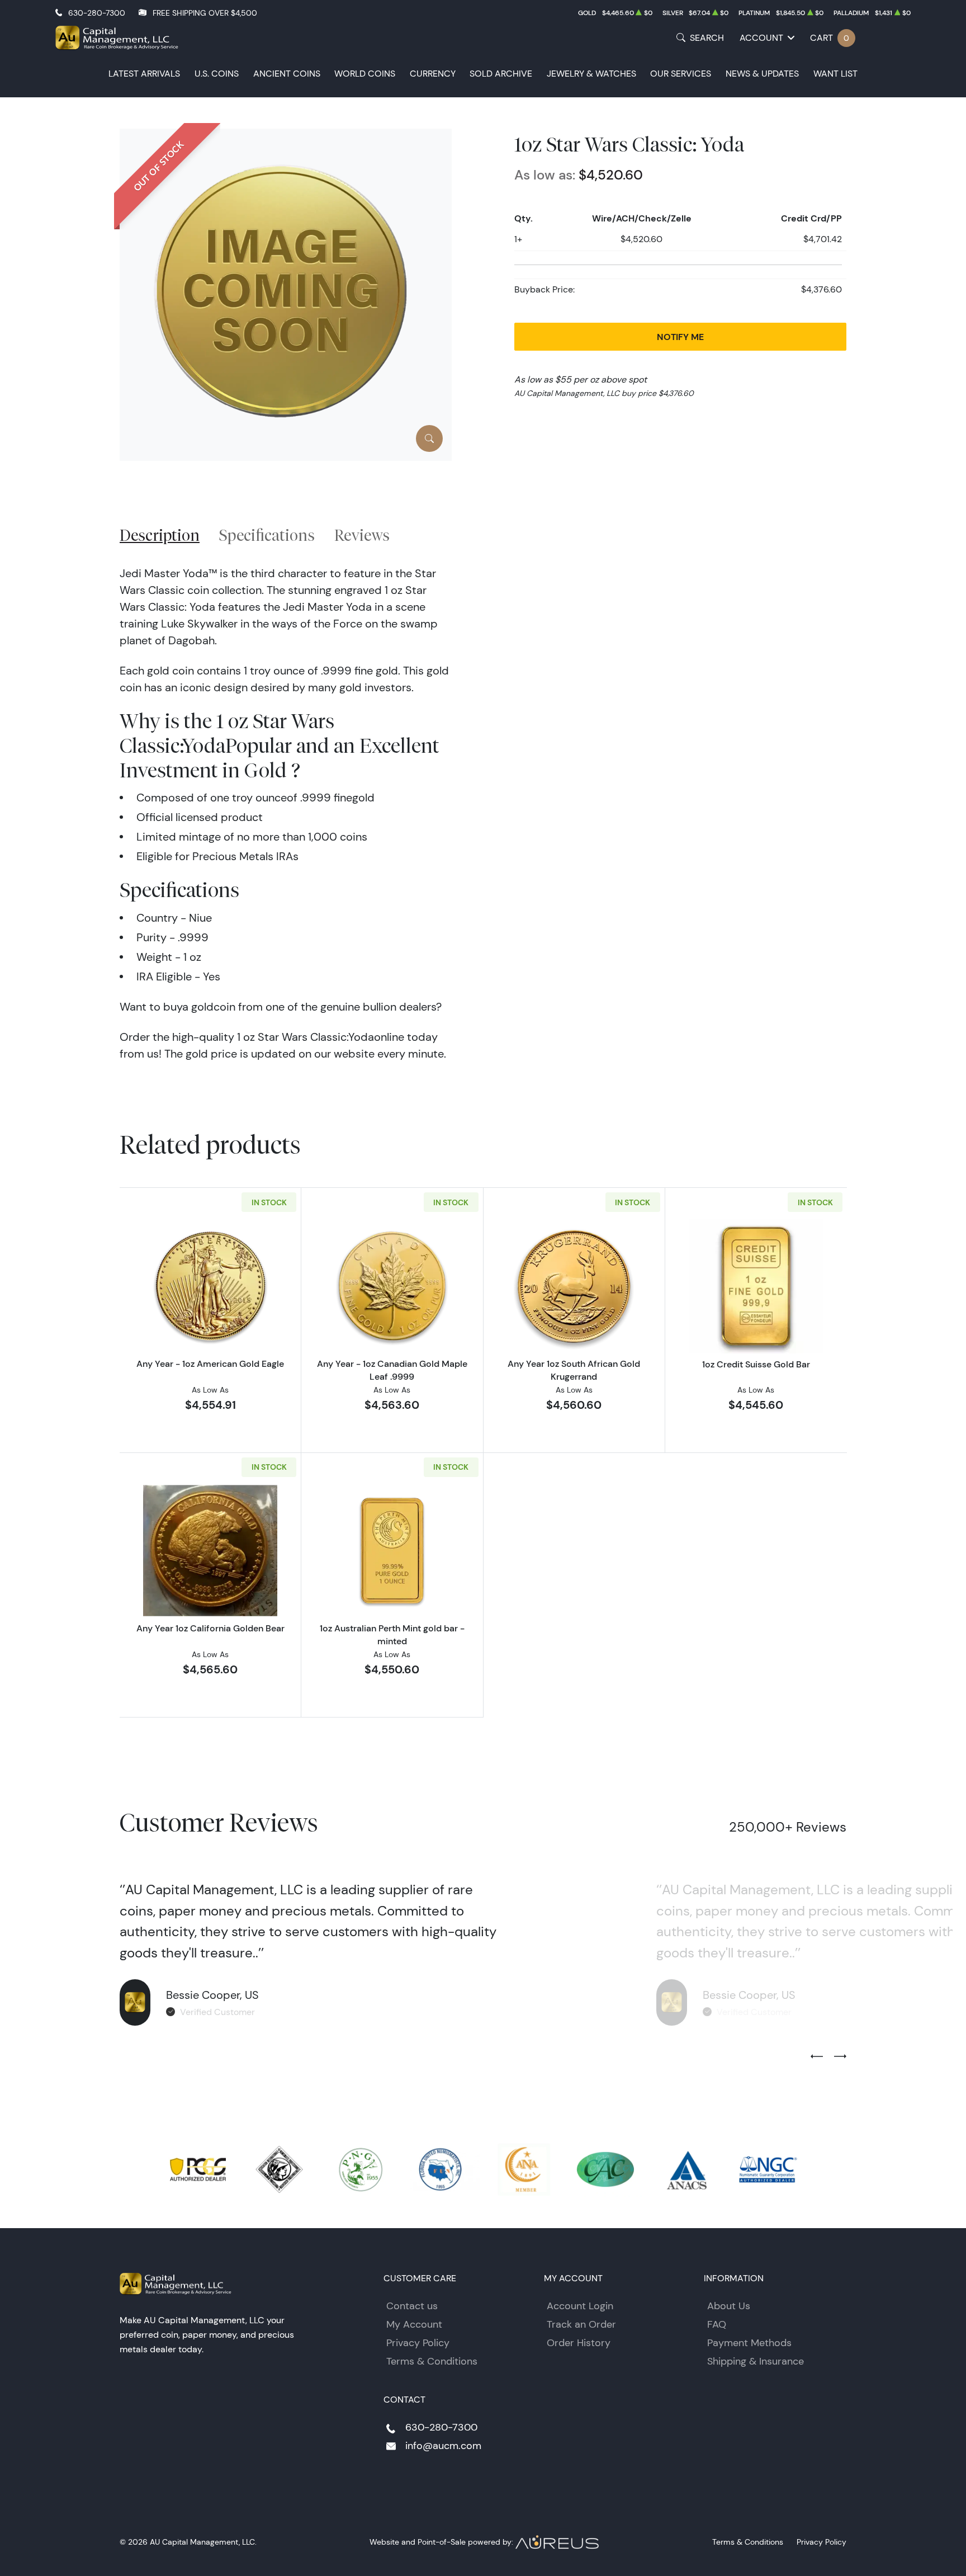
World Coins (365, 74)
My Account (414, 2324)
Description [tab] (160, 535)
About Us (729, 2306)
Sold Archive (501, 74)
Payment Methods (749, 2343)
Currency (433, 74)
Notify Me (680, 337)
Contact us (412, 2306)
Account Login (580, 2306)
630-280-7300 (97, 13)
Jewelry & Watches (591, 74)
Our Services (681, 74)
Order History (579, 2343)
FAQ (717, 2324)
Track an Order (581, 2324)
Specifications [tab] (267, 535)
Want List (835, 74)
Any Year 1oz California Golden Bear (210, 1628)
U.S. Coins (217, 74)
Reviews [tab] (362, 535)
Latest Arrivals (144, 74)
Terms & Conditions (432, 2361)
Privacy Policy (418, 2343)
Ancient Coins (287, 74)
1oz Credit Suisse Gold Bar (756, 1364)
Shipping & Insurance (756, 2361)
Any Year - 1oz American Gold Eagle (210, 1364)
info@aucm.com (443, 2446)
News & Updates (762, 74)
